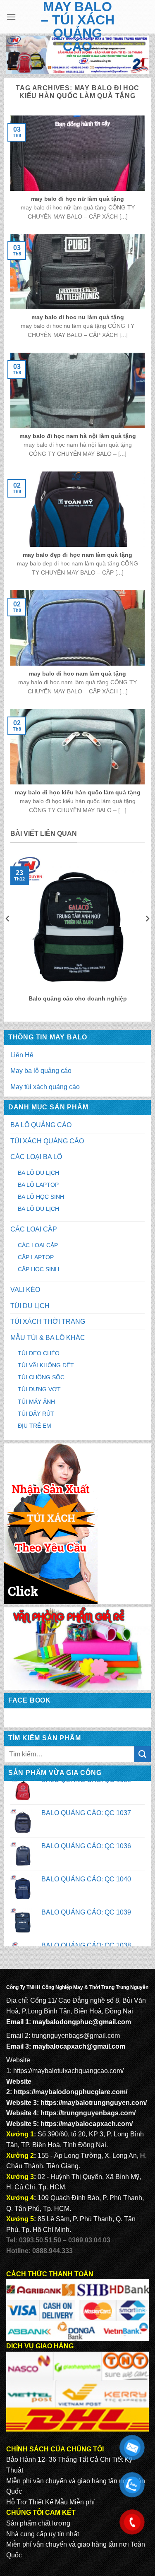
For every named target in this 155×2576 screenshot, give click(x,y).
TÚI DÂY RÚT (36, 1414)
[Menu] (11, 17)
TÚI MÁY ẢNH (36, 1402)
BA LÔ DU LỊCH (38, 1173)
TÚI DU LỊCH (30, 1306)
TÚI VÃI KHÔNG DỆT (46, 1365)
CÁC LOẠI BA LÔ (36, 1157)
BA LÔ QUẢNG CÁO (41, 1125)
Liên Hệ (22, 1055)
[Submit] (143, 1754)
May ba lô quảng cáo (41, 1071)
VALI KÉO (25, 1290)
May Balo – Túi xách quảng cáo (78, 26)
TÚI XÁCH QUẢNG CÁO (47, 1141)
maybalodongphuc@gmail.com (82, 2022)
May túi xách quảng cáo (45, 1087)
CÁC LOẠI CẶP (34, 1229)
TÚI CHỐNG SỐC (41, 1377)
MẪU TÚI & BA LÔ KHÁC (48, 1338)
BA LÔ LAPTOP (38, 1185)
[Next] (147, 935)
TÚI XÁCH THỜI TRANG (48, 1322)
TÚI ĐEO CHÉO (39, 1353)
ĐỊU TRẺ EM (35, 1426)
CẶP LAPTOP (36, 1257)
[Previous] (8, 935)
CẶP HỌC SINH (38, 1269)
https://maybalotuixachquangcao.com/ (68, 2071)
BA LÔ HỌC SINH (41, 1197)
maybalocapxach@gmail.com (79, 2046)
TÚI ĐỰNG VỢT (39, 1389)
